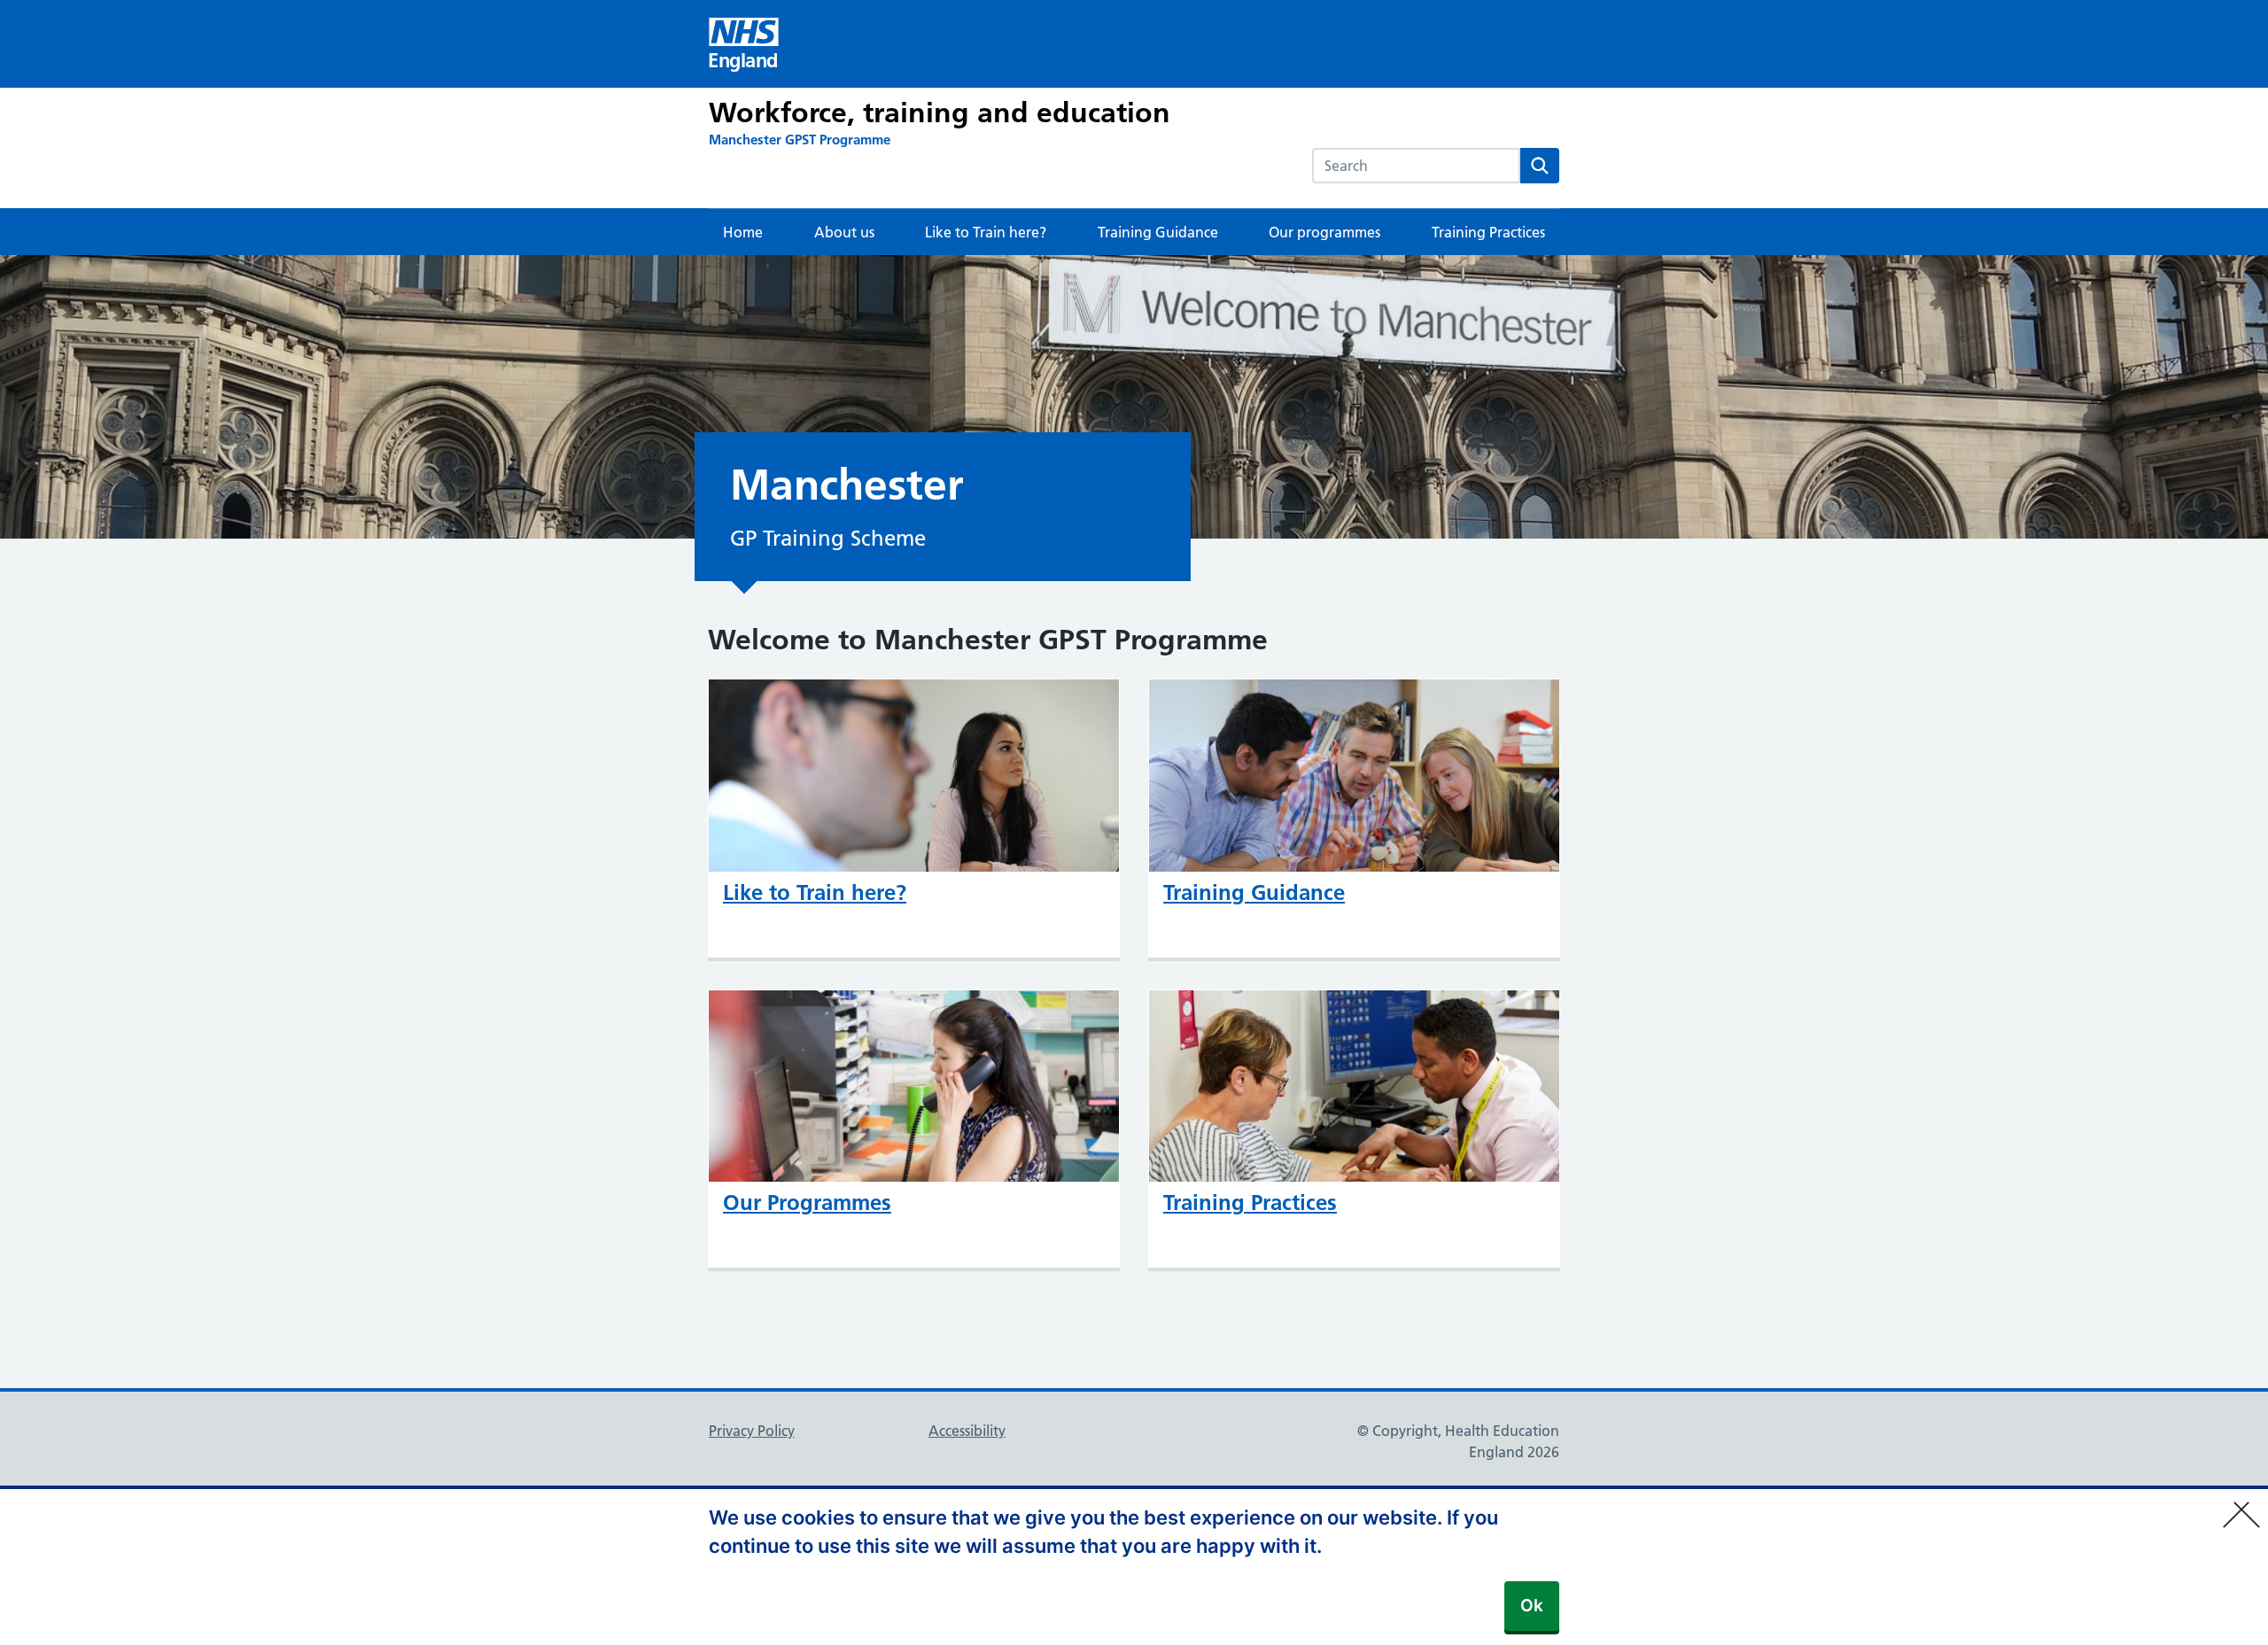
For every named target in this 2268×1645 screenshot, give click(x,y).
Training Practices (1488, 232)
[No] (2246, 1503)
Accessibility (967, 1431)
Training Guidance (1158, 232)
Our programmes (1324, 232)
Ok (1532, 1606)
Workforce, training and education (940, 113)
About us (844, 232)
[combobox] (1416, 166)
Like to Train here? (986, 232)
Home (743, 232)
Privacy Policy (752, 1431)
